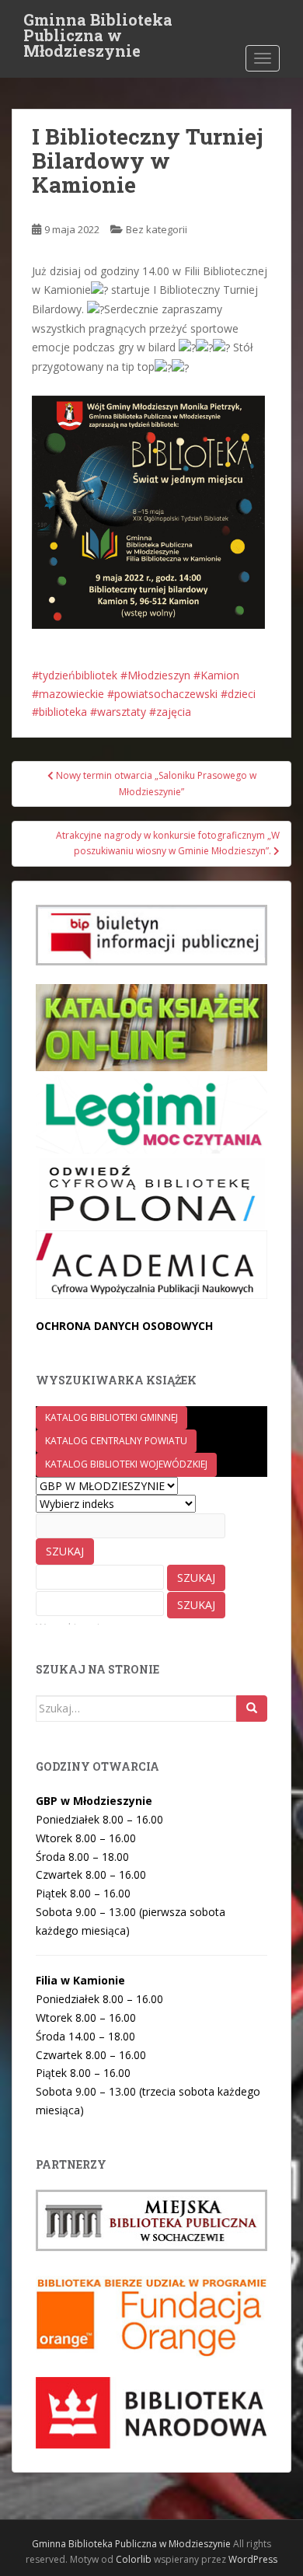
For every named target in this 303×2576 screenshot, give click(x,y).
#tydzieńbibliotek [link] (75, 675)
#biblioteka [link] (59, 712)
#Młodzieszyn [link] (155, 675)
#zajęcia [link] (170, 712)
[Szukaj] (252, 1709)
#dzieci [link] (238, 694)
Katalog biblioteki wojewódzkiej (126, 1464)
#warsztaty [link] (118, 712)
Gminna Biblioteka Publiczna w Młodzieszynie (98, 24)
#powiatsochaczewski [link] (162, 694)
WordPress (253, 2559)
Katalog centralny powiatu (116, 1441)
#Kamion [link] (216, 675)
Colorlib (134, 2559)
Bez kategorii (157, 229)
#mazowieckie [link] (68, 694)
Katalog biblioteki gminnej (111, 1417)
